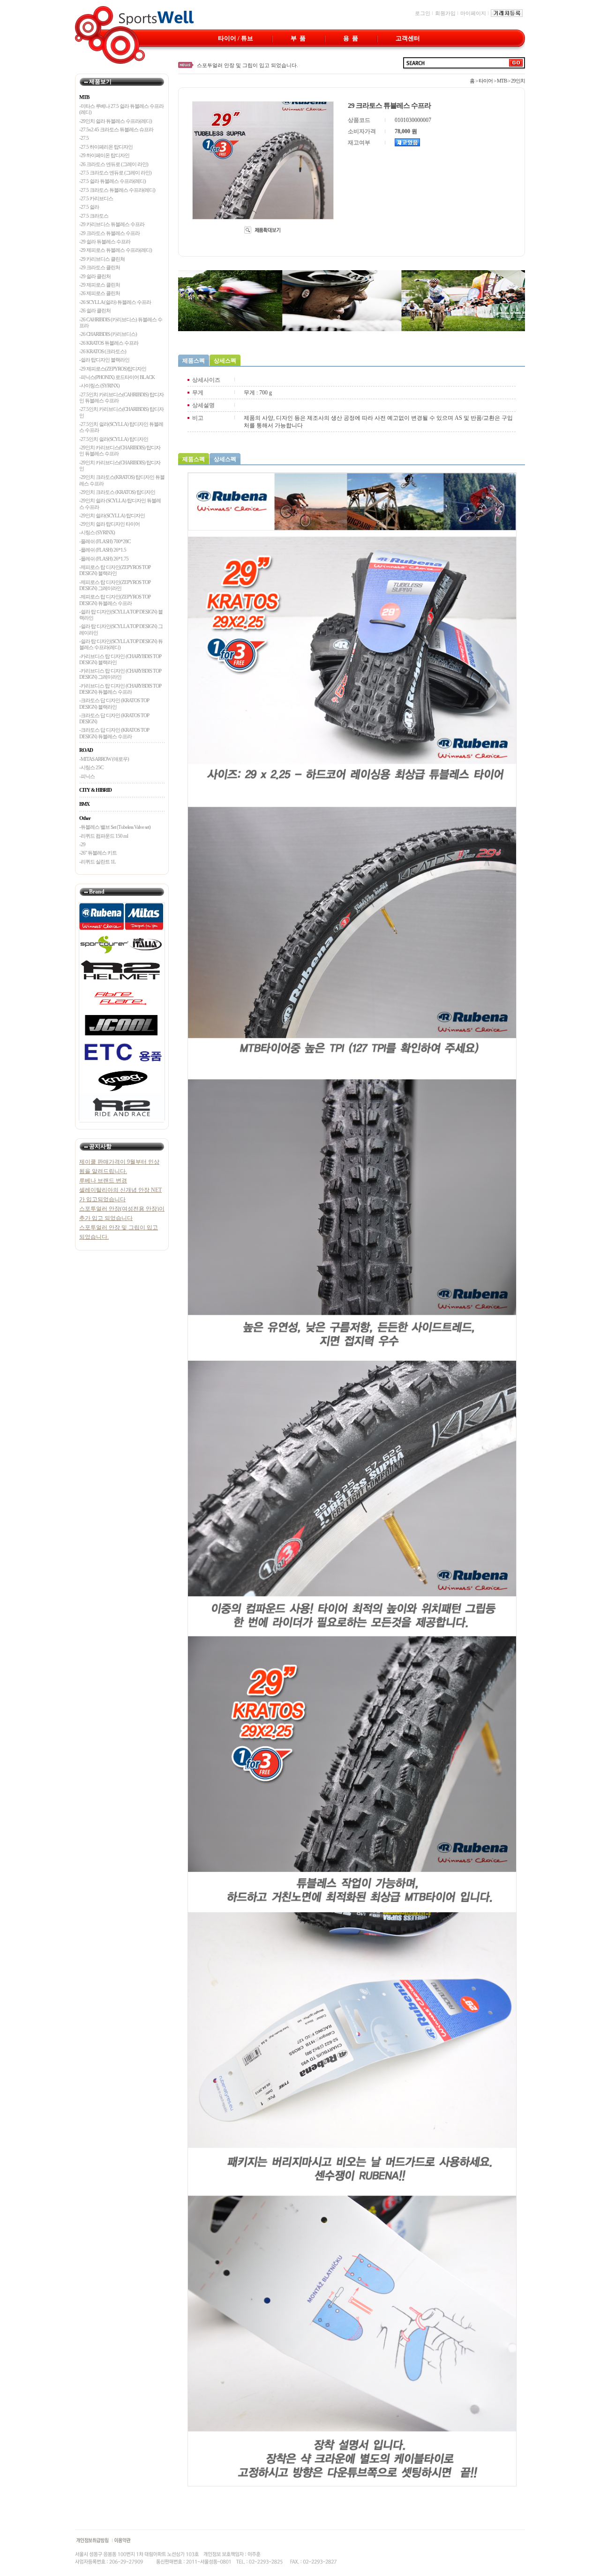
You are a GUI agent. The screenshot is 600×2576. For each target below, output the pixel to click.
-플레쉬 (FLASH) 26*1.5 (103, 550)
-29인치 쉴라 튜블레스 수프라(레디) (116, 121)
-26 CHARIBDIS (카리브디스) (108, 334)
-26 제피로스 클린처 (100, 293)
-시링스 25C (91, 767)
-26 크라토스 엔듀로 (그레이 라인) (114, 164)
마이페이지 (473, 13)
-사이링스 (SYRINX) (99, 386)
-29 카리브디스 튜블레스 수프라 (112, 224)
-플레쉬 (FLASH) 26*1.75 (104, 559)
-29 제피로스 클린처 (100, 285)
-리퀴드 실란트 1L (97, 862)
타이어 (486, 81)
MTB (502, 81)
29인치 (518, 81)
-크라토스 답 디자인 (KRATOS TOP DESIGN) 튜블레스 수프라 (114, 733)
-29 (82, 844)
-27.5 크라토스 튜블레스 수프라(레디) (117, 190)
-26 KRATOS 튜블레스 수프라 (109, 343)
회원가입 (445, 13)
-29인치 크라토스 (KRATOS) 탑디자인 (117, 492)
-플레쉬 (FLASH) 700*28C (105, 541)
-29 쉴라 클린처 (95, 276)
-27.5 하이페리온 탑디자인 (106, 147)
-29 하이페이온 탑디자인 (104, 155)
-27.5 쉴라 (89, 207)
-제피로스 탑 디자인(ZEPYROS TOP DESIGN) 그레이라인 (115, 585)
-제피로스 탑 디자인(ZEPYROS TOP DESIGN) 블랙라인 (115, 570)
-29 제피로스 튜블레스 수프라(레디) (116, 250)
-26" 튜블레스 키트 (98, 853)
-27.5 (84, 138)
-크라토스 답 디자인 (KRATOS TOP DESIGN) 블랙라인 (114, 703)
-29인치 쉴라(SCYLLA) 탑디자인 (112, 515)
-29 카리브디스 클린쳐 (102, 259)
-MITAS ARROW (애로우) (104, 759)
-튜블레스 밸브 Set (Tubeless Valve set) (115, 827)
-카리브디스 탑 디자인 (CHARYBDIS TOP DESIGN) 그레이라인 (120, 674)
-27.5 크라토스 (94, 216)
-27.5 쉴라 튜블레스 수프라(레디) (112, 181)
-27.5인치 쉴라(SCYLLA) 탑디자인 (114, 439)
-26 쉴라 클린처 (95, 311)
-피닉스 (87, 776)
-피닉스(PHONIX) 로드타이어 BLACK (117, 377)
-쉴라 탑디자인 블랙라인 (104, 360)
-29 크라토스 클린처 (100, 267)
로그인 (423, 13)
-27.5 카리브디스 (96, 198)
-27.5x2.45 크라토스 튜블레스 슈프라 (116, 129)
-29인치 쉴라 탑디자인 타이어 (109, 524)
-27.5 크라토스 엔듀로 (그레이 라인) (115, 173)
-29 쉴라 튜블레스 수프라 (105, 242)
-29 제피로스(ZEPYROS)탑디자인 (113, 369)
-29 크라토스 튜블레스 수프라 (109, 233)
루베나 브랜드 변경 (219, 65)
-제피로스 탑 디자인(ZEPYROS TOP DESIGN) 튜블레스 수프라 (115, 600)
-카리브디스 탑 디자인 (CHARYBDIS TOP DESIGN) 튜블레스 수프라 (120, 689)
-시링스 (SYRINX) (97, 532)
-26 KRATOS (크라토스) (103, 351)
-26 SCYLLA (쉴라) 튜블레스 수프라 (115, 302)
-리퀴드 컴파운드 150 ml (104, 836)
